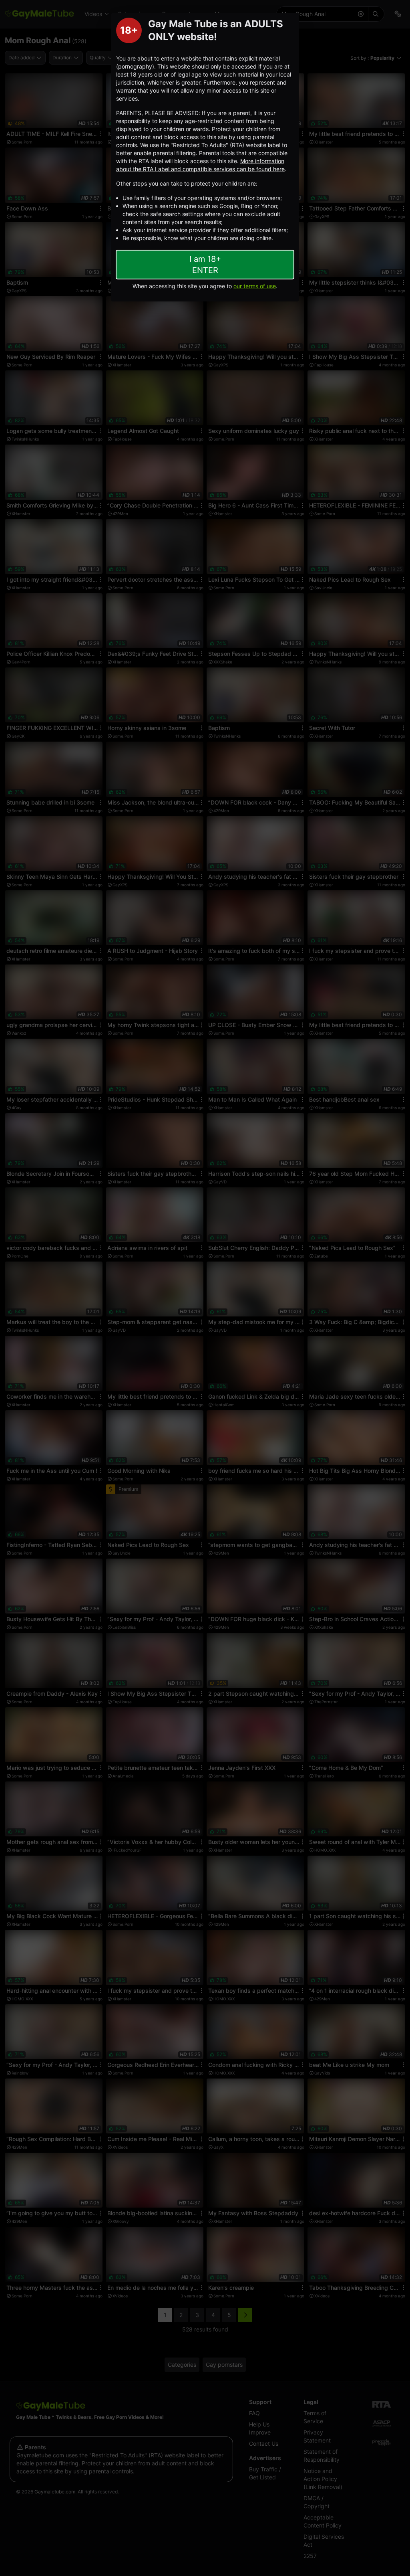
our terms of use (255, 286)
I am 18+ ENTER (205, 265)
